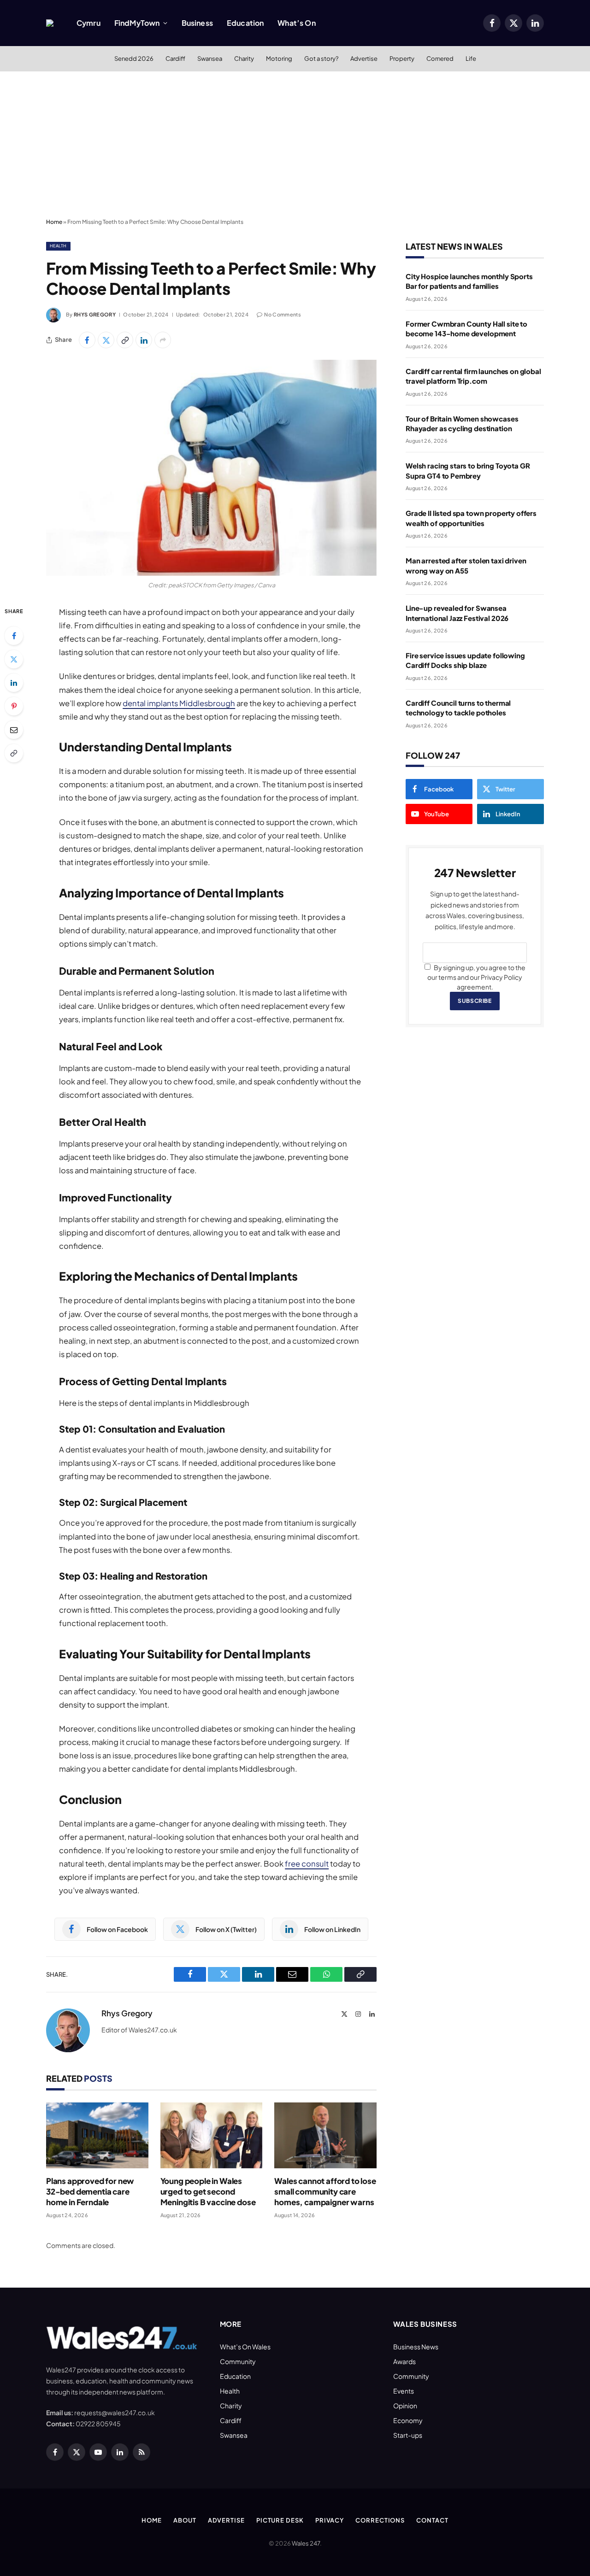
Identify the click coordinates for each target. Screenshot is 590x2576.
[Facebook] (14, 636)
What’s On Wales (245, 2347)
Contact (432, 2520)
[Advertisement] (295, 145)
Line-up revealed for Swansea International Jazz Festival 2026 (457, 613)
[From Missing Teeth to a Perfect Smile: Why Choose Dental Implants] (211, 468)
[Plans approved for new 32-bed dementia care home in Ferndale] (97, 2135)
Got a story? (321, 59)
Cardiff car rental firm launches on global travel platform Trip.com (473, 376)
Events (404, 2391)
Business (197, 23)
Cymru (88, 23)
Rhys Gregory (95, 314)
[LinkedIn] (14, 683)
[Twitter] (14, 659)
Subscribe (475, 1001)
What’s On (296, 23)
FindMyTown (137, 23)
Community (238, 2361)
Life (471, 59)
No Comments (283, 314)
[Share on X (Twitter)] (106, 340)
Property (402, 59)
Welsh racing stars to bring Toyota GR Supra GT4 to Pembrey (468, 470)
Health (58, 246)
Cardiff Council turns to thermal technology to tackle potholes (458, 708)
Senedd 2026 (134, 59)
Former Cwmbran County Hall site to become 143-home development (466, 328)
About (185, 2520)
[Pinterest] (14, 706)
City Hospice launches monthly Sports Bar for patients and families (469, 281)
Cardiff (175, 59)
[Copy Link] (125, 340)
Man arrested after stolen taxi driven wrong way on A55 (466, 565)
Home (54, 222)
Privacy (330, 2520)
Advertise (364, 59)
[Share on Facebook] (87, 340)
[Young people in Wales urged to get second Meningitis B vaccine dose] (212, 2135)
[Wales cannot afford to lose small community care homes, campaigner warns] (325, 2135)
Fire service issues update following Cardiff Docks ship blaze (465, 660)
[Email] (14, 730)
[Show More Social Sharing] (163, 340)
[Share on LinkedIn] (144, 340)
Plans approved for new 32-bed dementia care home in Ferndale (90, 2191)
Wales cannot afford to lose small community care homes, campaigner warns (325, 2191)
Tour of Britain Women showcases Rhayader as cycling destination (462, 423)
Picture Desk (280, 2520)
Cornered (440, 59)
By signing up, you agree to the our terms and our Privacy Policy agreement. (476, 977)
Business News (416, 2347)
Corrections (380, 2520)
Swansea (210, 59)
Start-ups (408, 2435)
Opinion (405, 2406)
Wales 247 (306, 2543)
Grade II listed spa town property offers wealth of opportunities (471, 518)
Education (245, 23)
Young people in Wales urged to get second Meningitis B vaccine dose (208, 2191)
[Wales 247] (50, 23)
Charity (244, 59)
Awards (404, 2361)
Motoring (279, 59)
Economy (408, 2420)
